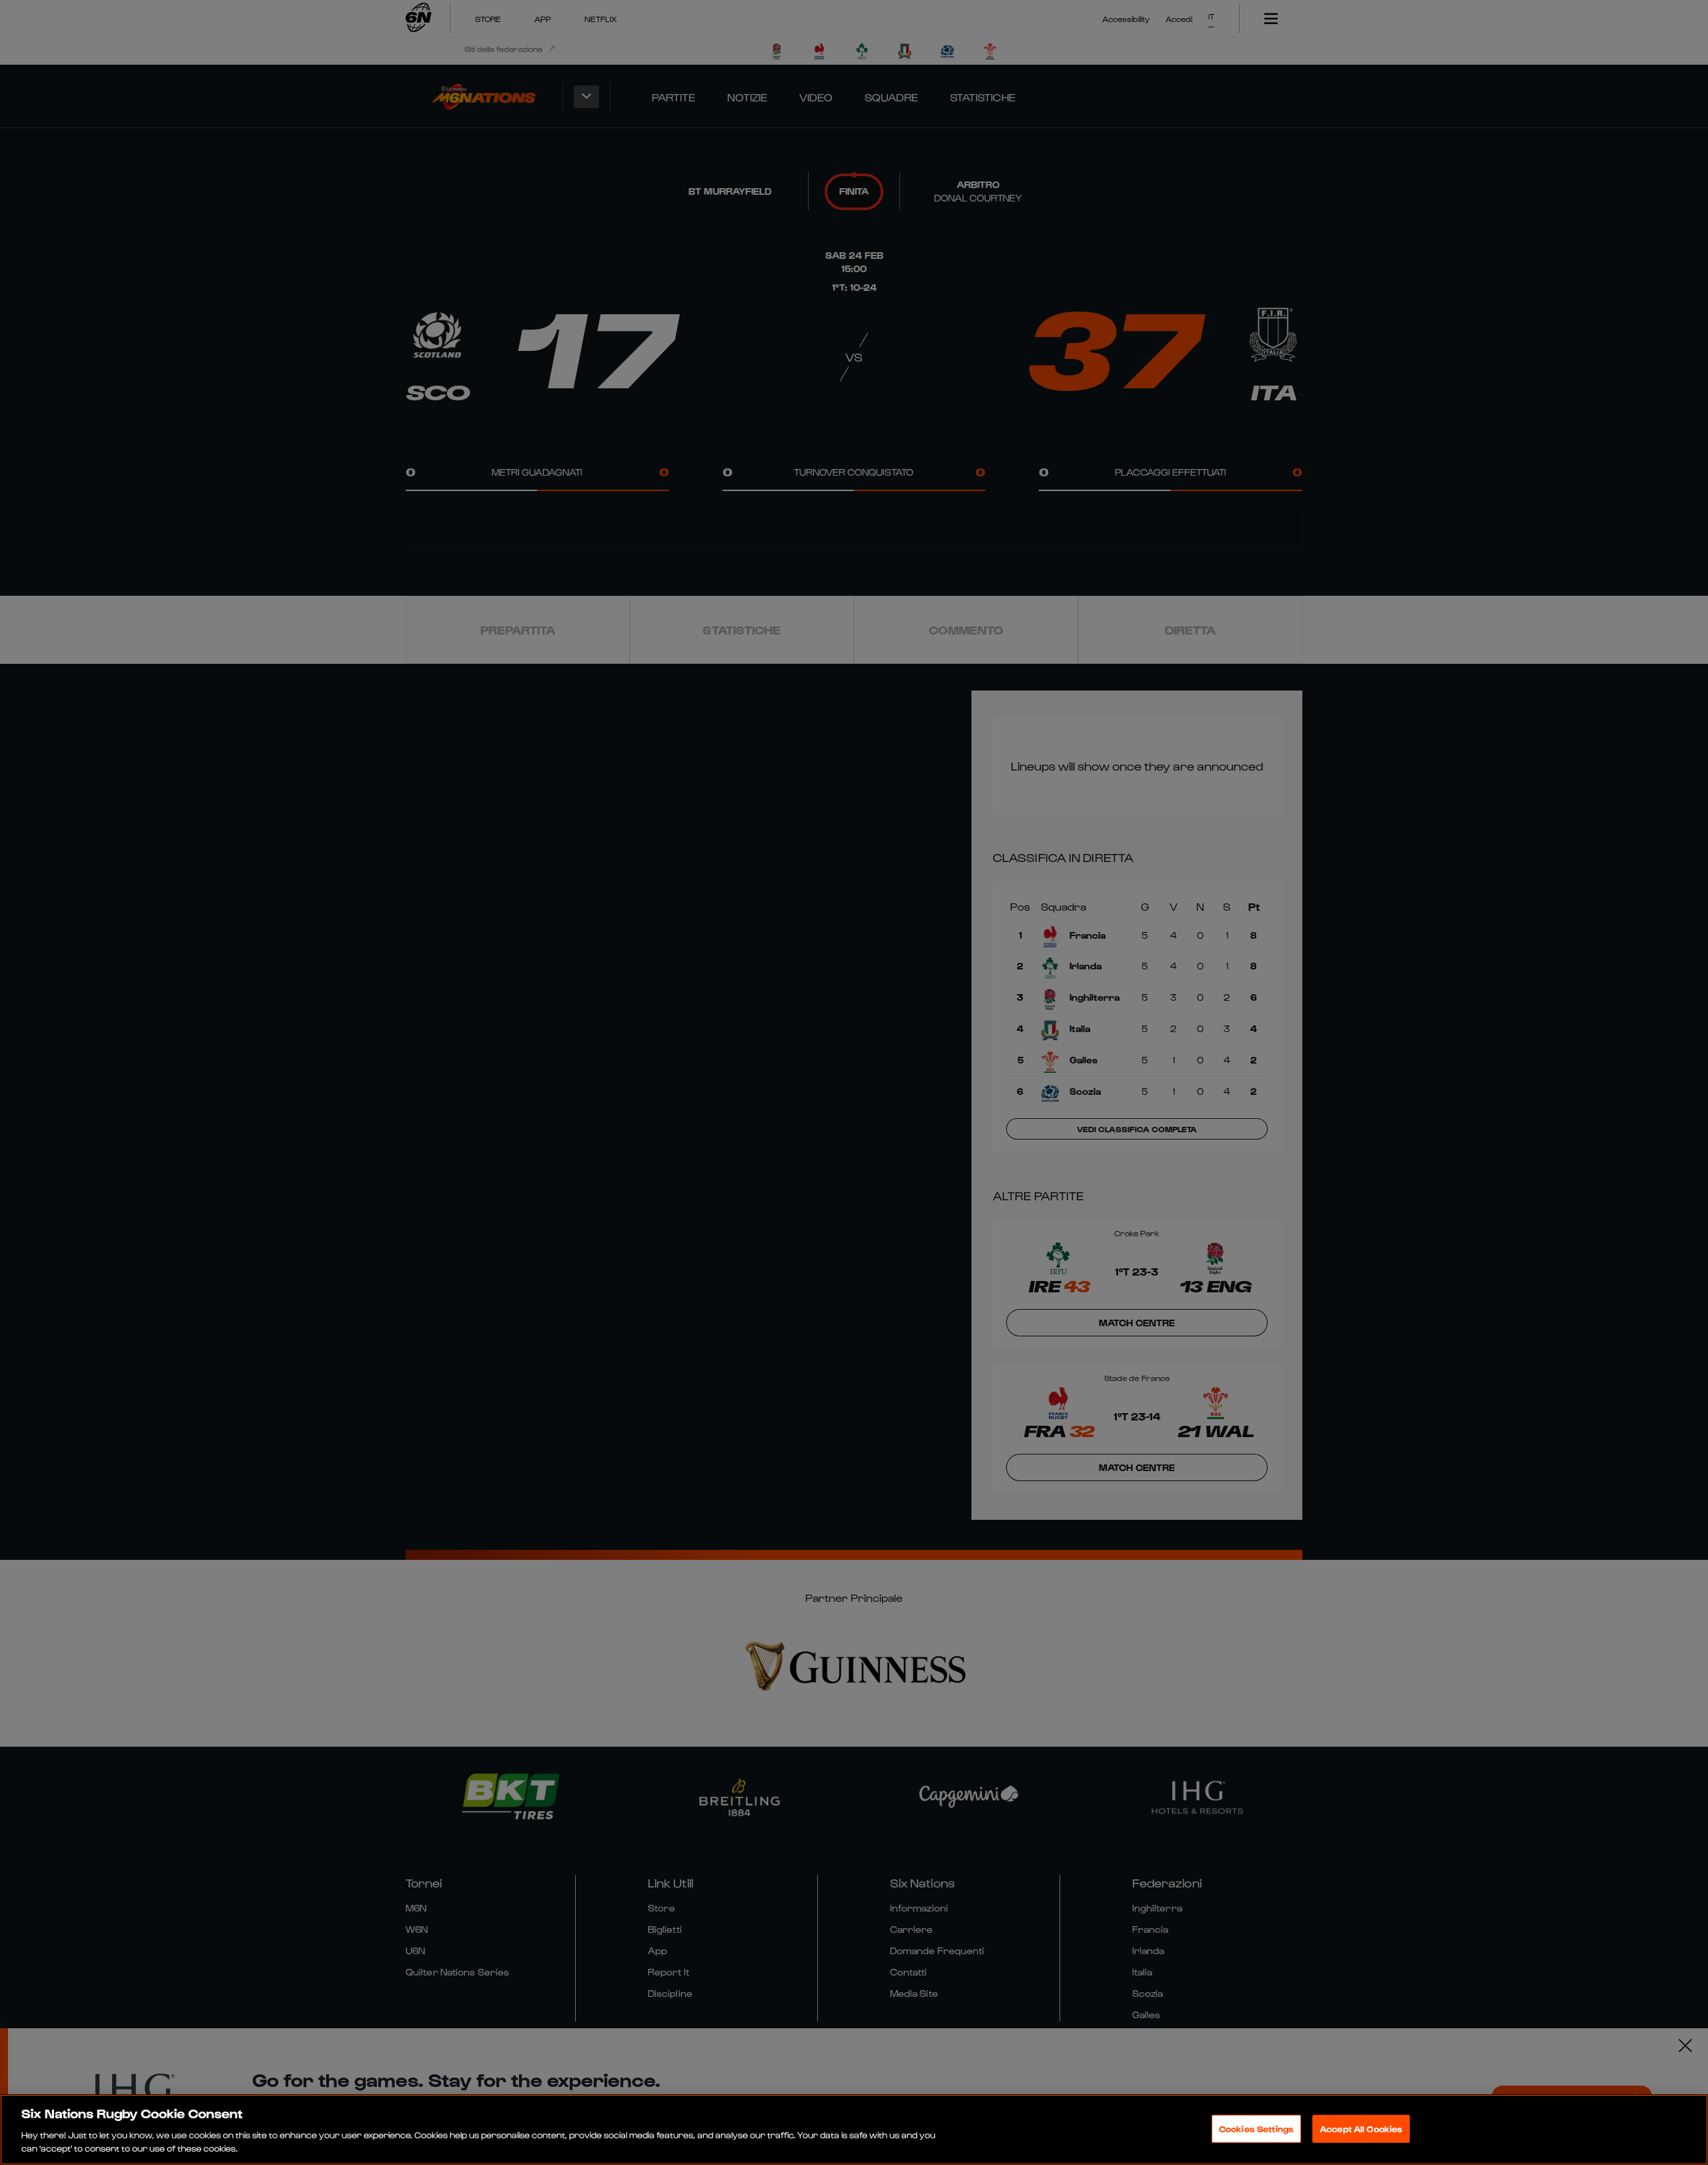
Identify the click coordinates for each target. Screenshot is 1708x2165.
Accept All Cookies (1361, 2129)
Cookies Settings (1256, 2129)
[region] (854, 2130)
